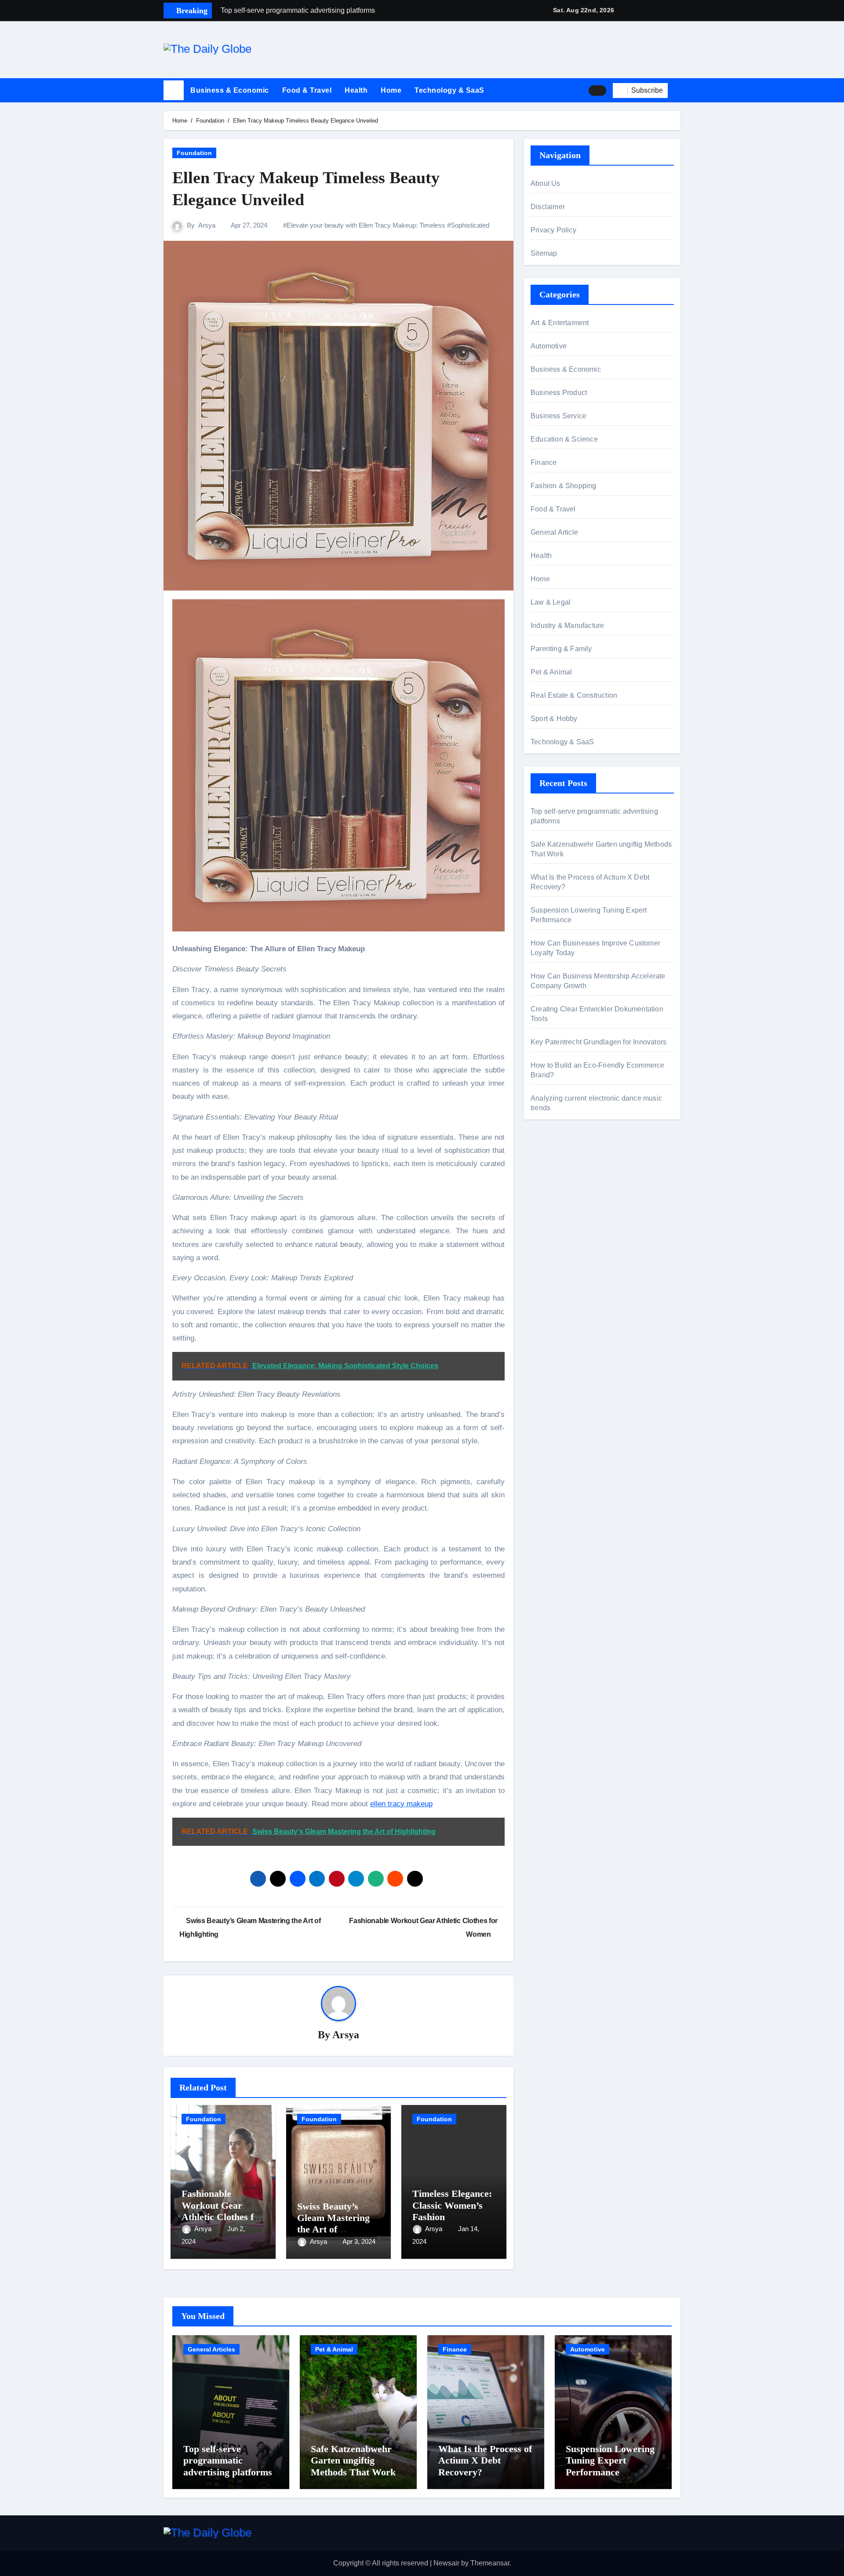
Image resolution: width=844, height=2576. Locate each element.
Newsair (446, 2563)
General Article (554, 532)
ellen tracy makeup (401, 1804)
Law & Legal (551, 602)
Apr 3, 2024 (359, 2241)
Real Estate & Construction (574, 695)
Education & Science (564, 439)
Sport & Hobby (554, 719)
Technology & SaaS (449, 90)
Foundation (194, 153)
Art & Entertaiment (560, 323)
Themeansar (490, 2563)
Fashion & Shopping (564, 486)
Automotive (549, 346)
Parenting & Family (561, 649)
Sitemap (544, 253)
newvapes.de (551, 1167)
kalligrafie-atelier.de (561, 1180)
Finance (544, 462)
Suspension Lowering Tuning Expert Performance (610, 2460)
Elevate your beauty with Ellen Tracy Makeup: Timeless (366, 225)
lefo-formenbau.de (559, 1214)
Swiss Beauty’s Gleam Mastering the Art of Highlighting (333, 2224)
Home (391, 90)
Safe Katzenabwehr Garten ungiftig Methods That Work (353, 2460)
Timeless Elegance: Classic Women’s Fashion (452, 2205)
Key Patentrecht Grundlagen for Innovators (598, 1042)
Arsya (207, 225)
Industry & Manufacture (567, 625)
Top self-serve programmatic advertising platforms (228, 2460)
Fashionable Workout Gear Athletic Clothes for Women (222, 2211)
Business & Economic (230, 90)
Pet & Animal (551, 672)
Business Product (559, 393)
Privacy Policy (553, 230)
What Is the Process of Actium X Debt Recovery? (485, 2460)
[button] (677, 91)
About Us (546, 183)
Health (356, 90)
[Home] (174, 91)
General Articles (211, 2349)
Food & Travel (307, 90)
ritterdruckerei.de (557, 1227)
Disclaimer (548, 207)
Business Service (558, 416)
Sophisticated (470, 225)
